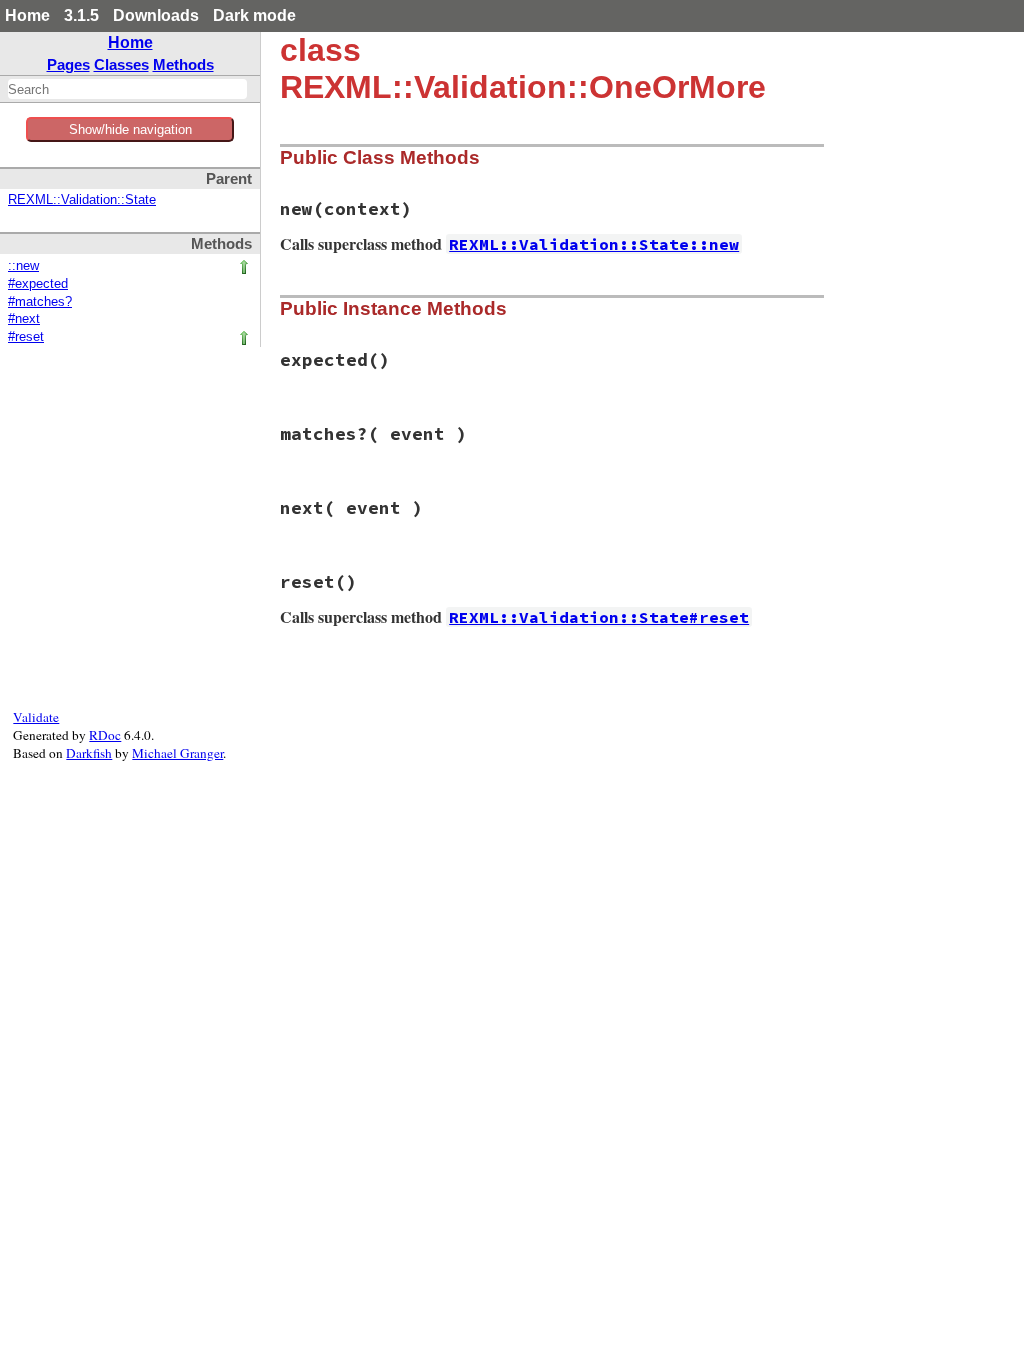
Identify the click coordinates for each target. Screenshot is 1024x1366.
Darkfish (89, 753)
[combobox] (127, 89)
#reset (26, 337)
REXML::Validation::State (82, 200)
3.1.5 (81, 15)
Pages (68, 64)
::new (23, 266)
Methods (183, 64)
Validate (36, 717)
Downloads (156, 15)
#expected (38, 284)
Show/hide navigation (130, 129)
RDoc (105, 735)
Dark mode (254, 15)
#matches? (40, 302)
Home (27, 15)
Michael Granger (177, 753)
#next (24, 319)
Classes (121, 64)
